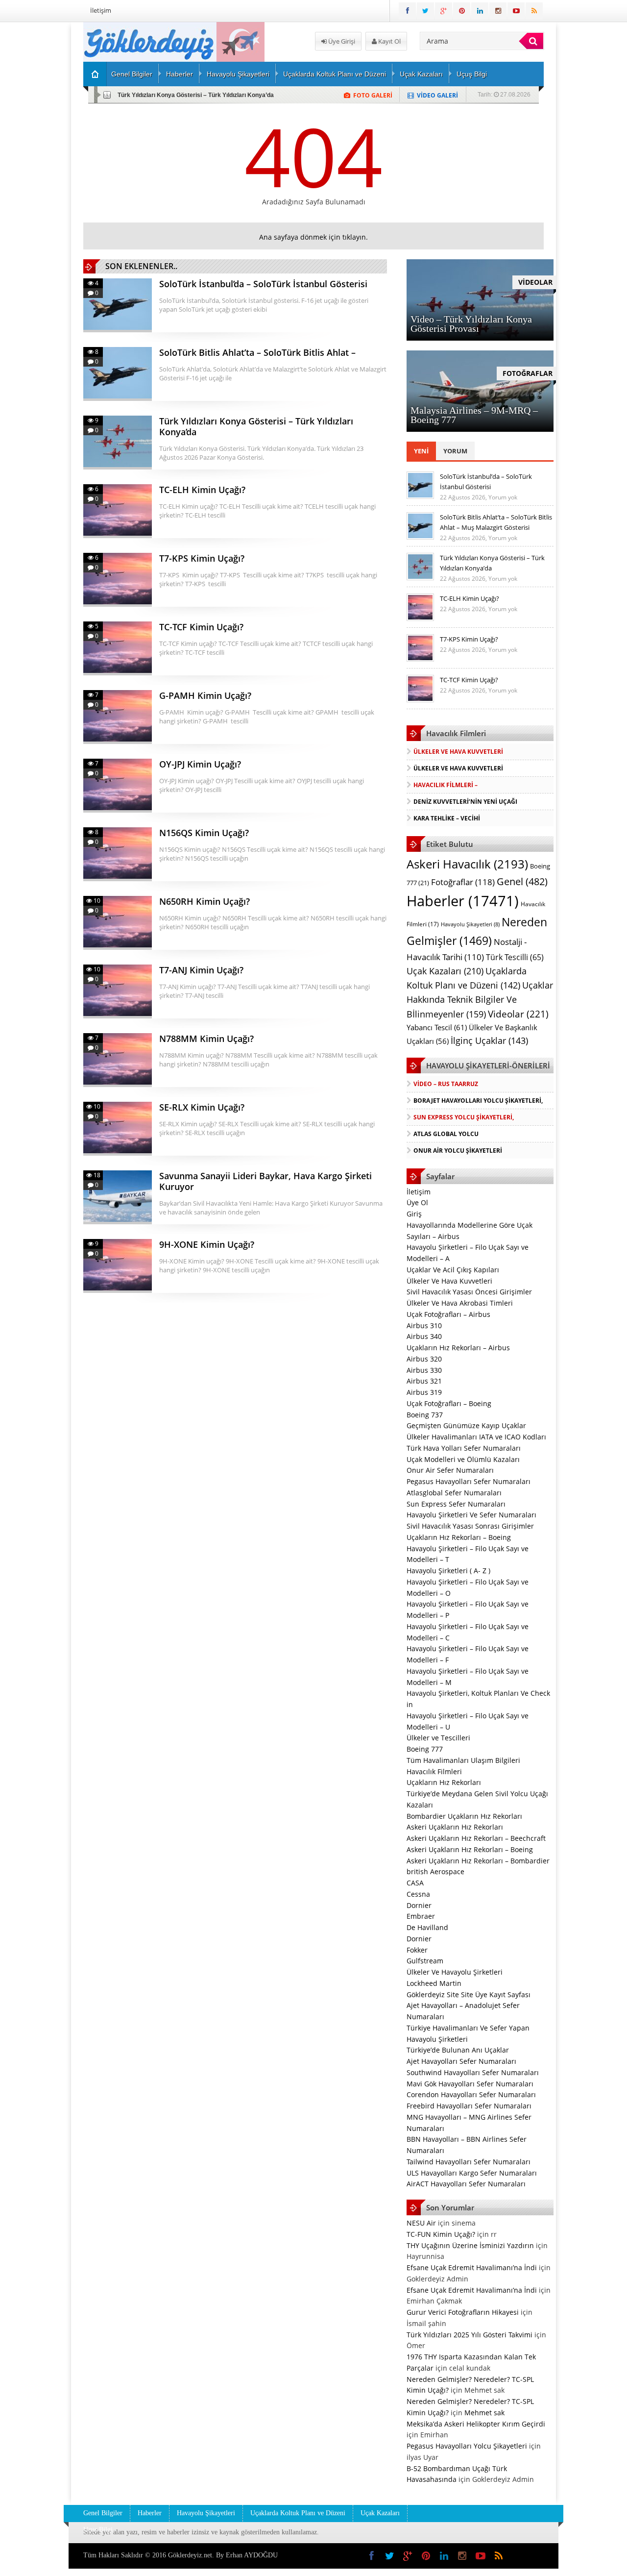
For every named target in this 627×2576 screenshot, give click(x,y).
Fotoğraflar (463, 882)
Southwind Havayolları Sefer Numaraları (473, 2072)
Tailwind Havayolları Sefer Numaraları (469, 2162)
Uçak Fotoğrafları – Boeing (449, 1403)
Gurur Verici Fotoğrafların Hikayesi (463, 2312)
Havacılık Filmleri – (446, 785)
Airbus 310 (424, 1325)
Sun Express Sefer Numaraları (456, 1504)
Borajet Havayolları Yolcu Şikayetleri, (478, 1101)
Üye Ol (417, 1202)
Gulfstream (425, 1961)
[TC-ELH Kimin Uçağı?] (420, 619)
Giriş (414, 1214)
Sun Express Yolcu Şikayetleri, (464, 1117)
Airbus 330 (424, 1370)
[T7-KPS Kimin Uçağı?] (420, 659)
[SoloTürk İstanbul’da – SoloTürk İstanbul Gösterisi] (420, 496)
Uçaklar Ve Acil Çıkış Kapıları (453, 1270)
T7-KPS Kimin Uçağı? (469, 639)
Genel (522, 881)
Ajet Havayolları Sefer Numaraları (461, 2061)
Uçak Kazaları (421, 74)
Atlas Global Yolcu (446, 1134)
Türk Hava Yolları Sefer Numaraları (464, 1448)
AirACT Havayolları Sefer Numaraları (466, 2184)
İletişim (101, 10)
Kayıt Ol (389, 41)
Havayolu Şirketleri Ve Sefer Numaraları (471, 1515)
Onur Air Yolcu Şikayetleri (458, 1151)
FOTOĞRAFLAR (528, 373)
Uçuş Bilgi (472, 74)
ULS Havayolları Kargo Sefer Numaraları (472, 2173)
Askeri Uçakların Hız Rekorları (455, 1827)
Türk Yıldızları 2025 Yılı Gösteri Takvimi (470, 2335)
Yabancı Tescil (437, 1028)
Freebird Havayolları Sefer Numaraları (469, 2106)
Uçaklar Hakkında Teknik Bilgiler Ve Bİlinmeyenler (480, 1000)
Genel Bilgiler (132, 74)
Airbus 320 (424, 1359)
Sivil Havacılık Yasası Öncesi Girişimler (469, 1292)
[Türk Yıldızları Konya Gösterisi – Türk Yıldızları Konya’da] (420, 578)
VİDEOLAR (535, 282)
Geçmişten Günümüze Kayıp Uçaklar (466, 1425)
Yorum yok (503, 497)
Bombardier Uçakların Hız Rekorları (464, 1816)
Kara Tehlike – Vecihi (447, 818)
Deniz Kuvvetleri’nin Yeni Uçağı (465, 802)
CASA (415, 1883)
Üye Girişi (341, 41)
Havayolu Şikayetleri (238, 74)
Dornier (419, 1905)
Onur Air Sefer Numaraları (450, 1470)
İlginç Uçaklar (489, 1040)
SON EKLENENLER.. (141, 266)
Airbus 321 (424, 1381)
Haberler (180, 74)
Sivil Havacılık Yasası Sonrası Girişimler (470, 1526)
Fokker (417, 1950)
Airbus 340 (424, 1336)
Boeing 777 (425, 1749)
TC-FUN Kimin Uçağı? (441, 2234)
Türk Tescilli (515, 957)
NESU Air (421, 2223)
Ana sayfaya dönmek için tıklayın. (313, 237)
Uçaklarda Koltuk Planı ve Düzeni (335, 74)
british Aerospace (435, 1871)
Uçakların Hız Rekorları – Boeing (459, 1537)
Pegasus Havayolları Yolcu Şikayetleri (467, 2446)
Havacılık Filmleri (434, 1771)
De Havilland (427, 1927)
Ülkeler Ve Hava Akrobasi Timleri (460, 1303)
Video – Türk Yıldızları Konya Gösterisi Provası (471, 324)
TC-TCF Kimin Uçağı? (469, 680)
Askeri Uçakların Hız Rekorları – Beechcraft (476, 1838)
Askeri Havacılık (467, 864)
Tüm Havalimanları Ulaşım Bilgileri (463, 1760)
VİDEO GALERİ (437, 95)
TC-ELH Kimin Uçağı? (470, 598)
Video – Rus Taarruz (446, 1084)
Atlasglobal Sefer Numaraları (454, 1493)
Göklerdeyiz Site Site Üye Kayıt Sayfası (469, 1994)
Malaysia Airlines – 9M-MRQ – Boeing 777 (474, 415)
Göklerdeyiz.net (190, 2555)
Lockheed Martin (434, 1983)
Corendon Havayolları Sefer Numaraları (471, 2094)
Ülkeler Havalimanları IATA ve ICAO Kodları (476, 1437)
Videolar (518, 1014)
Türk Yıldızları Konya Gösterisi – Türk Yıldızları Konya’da (196, 95)
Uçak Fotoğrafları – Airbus (448, 1314)
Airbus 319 (424, 1392)
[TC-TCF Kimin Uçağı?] (420, 700)
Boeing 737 (425, 1415)
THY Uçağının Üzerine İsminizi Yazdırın (470, 2245)
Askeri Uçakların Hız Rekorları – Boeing (470, 1849)
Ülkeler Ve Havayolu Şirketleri (455, 1972)
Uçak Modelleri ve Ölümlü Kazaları (463, 1459)
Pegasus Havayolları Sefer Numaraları (469, 1481)
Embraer (421, 1916)
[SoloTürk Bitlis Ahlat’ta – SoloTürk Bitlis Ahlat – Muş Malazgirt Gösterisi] (420, 537)
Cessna (418, 1894)
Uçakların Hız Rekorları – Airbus (458, 1348)
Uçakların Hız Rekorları (444, 1782)
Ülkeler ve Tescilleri (438, 1738)
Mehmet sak (484, 2413)
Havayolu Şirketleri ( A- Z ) (448, 1571)
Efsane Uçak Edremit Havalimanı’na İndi (472, 2267)
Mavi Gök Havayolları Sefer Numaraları (470, 2084)
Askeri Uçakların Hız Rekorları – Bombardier (478, 1861)
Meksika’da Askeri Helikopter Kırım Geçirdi (476, 2424)
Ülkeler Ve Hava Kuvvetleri (458, 752)
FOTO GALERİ (373, 95)
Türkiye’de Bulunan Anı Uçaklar (458, 2050)
